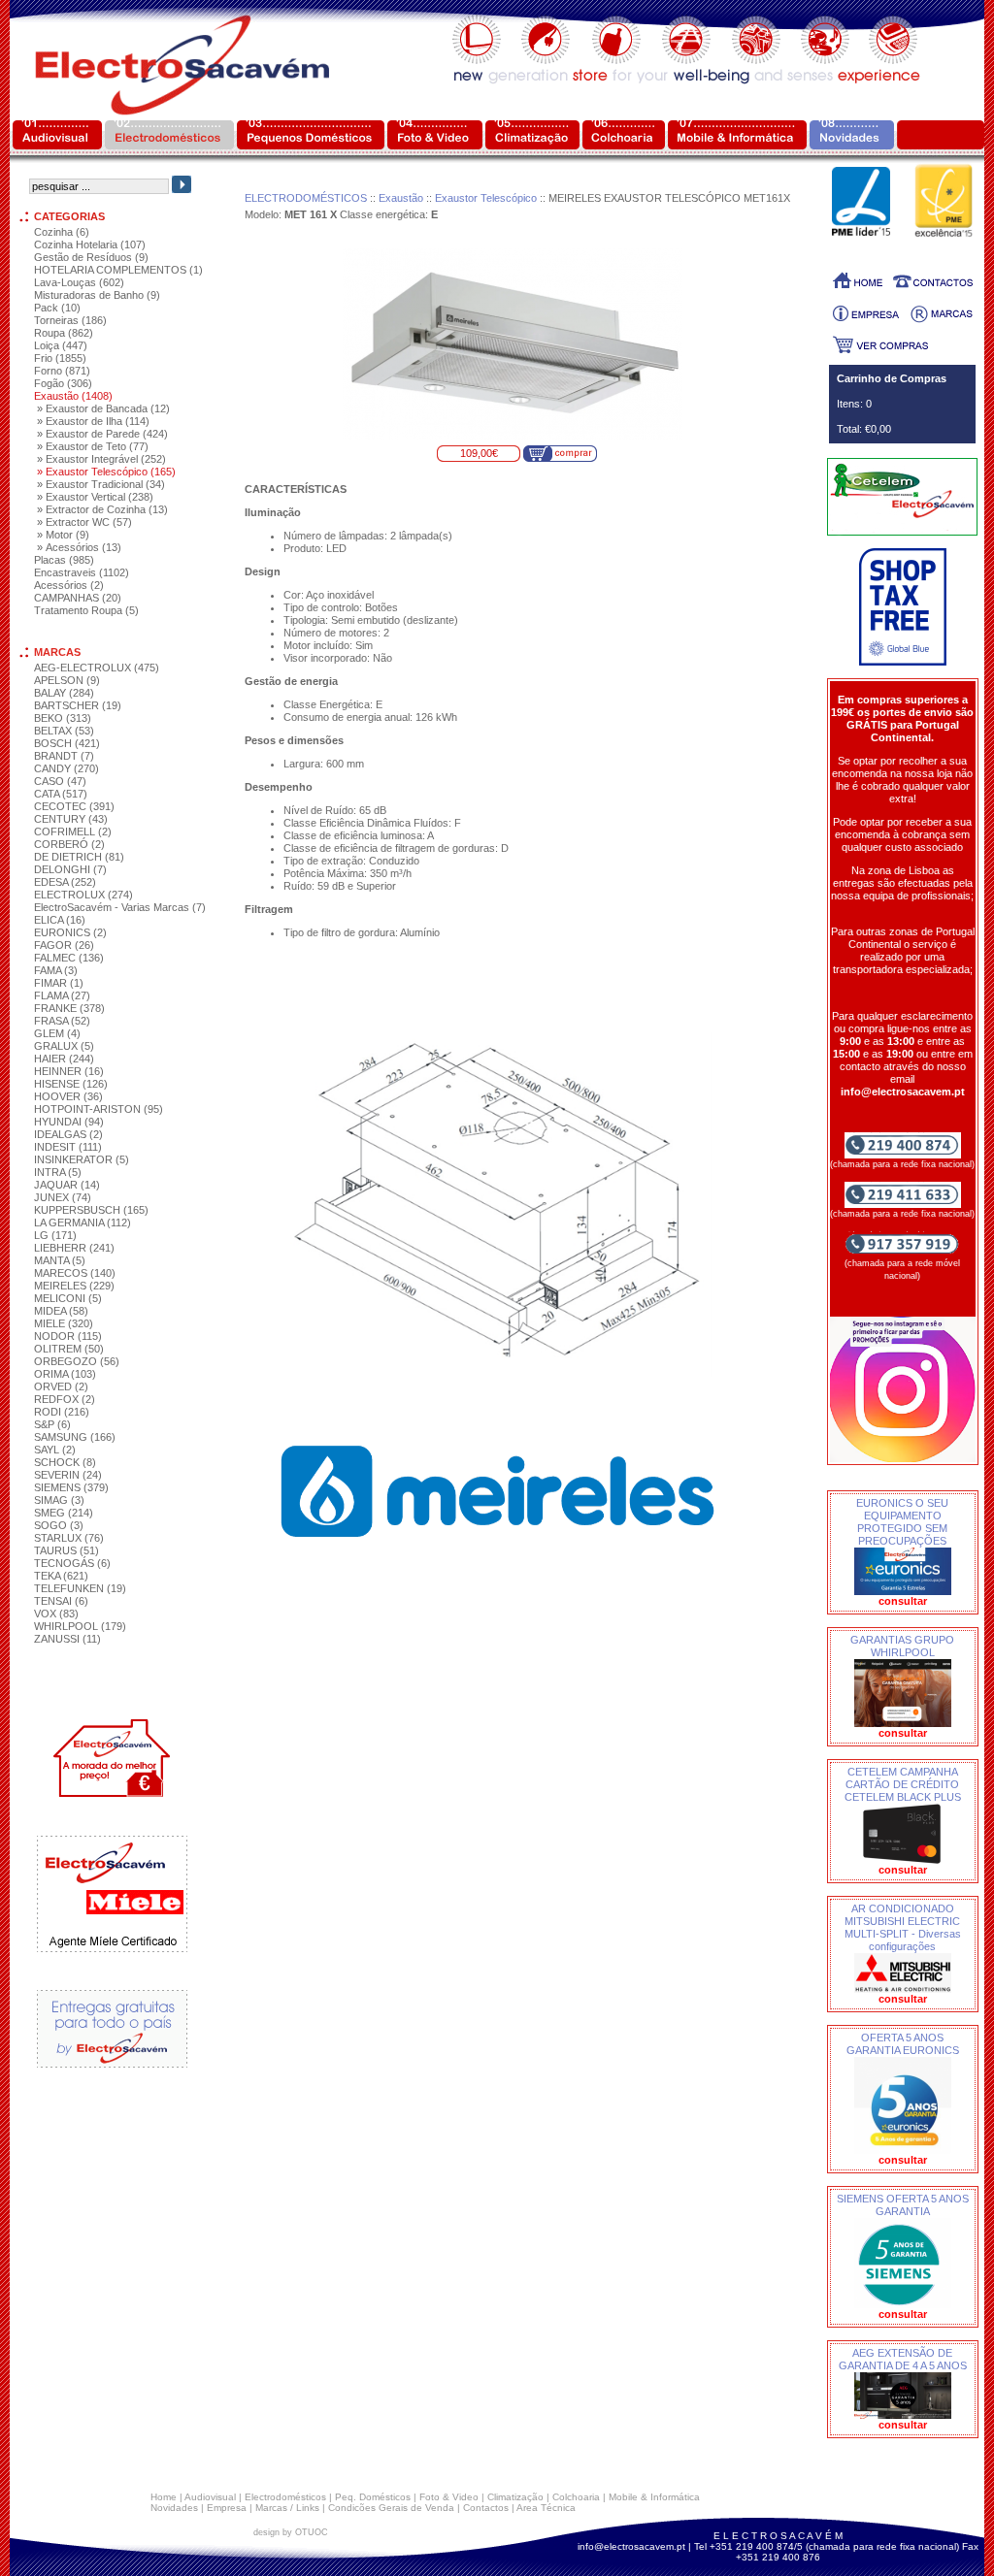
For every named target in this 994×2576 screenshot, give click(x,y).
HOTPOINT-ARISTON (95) (99, 1109)
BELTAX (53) (64, 731)
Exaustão (401, 198)
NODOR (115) (68, 1336)
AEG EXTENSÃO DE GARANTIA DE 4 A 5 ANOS (903, 2359)
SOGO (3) (59, 1525)
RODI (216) (62, 1412)
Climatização (515, 2497)
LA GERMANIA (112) (83, 1223)
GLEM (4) (57, 1033)
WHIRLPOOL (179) (80, 1626)
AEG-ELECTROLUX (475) (97, 668)
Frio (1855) (60, 358)
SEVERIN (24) (68, 1475)
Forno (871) (62, 371)
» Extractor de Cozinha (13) (102, 509)
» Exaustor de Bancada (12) (103, 408)
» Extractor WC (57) (84, 522)
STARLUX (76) (69, 1538)
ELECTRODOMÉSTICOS (306, 198)
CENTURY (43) (71, 819)
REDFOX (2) (65, 1399)
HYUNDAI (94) (69, 1122)
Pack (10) (57, 308)
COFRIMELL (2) (73, 831)
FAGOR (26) (64, 945)
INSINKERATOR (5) (82, 1159)
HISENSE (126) (71, 1084)
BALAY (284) (64, 693)
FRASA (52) (62, 1021)
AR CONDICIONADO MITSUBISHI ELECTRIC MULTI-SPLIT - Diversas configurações (903, 1927)
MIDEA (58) (61, 1311)
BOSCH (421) (67, 743)
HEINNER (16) (69, 1071)
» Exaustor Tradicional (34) (101, 484)
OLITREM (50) (69, 1349)
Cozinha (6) (62, 232)
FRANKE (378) (69, 1008)
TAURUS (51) (66, 1550)
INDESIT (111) (68, 1147)
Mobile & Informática (654, 2497)
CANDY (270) (66, 768)
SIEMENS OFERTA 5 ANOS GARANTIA (903, 2205)
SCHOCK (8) (65, 1462)
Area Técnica (546, 2508)
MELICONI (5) (68, 1298)
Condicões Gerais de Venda (391, 2508)
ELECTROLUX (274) (83, 895)
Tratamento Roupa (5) (86, 610)
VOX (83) (56, 1614)
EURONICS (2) (70, 932)
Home (164, 2497)
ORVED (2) (61, 1386)
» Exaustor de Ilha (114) (93, 421)
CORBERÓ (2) (69, 844)
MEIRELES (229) (74, 1286)
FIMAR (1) (59, 983)
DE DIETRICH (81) (79, 857)
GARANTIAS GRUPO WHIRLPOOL (902, 1646)
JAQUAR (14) (67, 1185)
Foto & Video (449, 2497)
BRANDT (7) (64, 756)
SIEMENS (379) (71, 1487)
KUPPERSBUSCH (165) (91, 1210)
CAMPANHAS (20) (78, 598)
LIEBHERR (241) (74, 1248)
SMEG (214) (64, 1513)
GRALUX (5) (64, 1046)
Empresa (227, 2508)
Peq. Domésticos (373, 2497)
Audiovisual (210, 2497)
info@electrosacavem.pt (631, 2546)
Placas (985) (64, 560)
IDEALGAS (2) (68, 1134)
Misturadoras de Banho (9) (97, 295)
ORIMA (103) (65, 1374)
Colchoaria (576, 2497)
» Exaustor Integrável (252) (101, 459)
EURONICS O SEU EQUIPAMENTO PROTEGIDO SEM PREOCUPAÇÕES (902, 1522)
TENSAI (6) (61, 1601)
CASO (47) (60, 781)
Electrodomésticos (285, 2497)
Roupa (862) (64, 333)
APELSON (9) (67, 680)
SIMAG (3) (59, 1500)
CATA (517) (61, 794)
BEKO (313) (63, 718)
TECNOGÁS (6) (72, 1563)
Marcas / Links (287, 2508)
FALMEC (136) (69, 958)
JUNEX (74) (63, 1197)
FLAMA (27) (62, 995)
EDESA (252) (65, 882)
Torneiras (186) (70, 320)
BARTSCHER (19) (78, 705)
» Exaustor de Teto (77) (93, 446)
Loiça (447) (61, 345)
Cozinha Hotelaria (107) (90, 245)
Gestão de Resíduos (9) (91, 257)
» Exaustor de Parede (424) (102, 434)
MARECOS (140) (75, 1273)
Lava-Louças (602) (79, 282)
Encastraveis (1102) (82, 572)
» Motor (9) (63, 535)
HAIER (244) (64, 1059)
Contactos (486, 2508)
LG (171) (55, 1235)
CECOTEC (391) (74, 806)
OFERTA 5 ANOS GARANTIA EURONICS (903, 2044)
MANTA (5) (60, 1260)
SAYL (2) (55, 1450)
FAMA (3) (56, 970)
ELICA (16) (60, 920)
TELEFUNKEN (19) (80, 1588)
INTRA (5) (58, 1172)
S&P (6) (52, 1424)
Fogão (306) (63, 383)
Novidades (174, 2508)
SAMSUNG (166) (75, 1437)
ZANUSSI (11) (67, 1639)
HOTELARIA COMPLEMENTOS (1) (118, 270)
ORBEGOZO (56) (77, 1361)
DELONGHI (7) (70, 869)
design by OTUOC (291, 2532)
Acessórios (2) (69, 585)
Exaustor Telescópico (486, 198)
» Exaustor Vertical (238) (95, 497)
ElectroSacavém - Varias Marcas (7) (120, 907)
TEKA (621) (61, 1576)
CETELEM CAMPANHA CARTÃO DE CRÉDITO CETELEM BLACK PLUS (903, 1784)
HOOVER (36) (68, 1096)
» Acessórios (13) (79, 547)
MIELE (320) (64, 1323)
